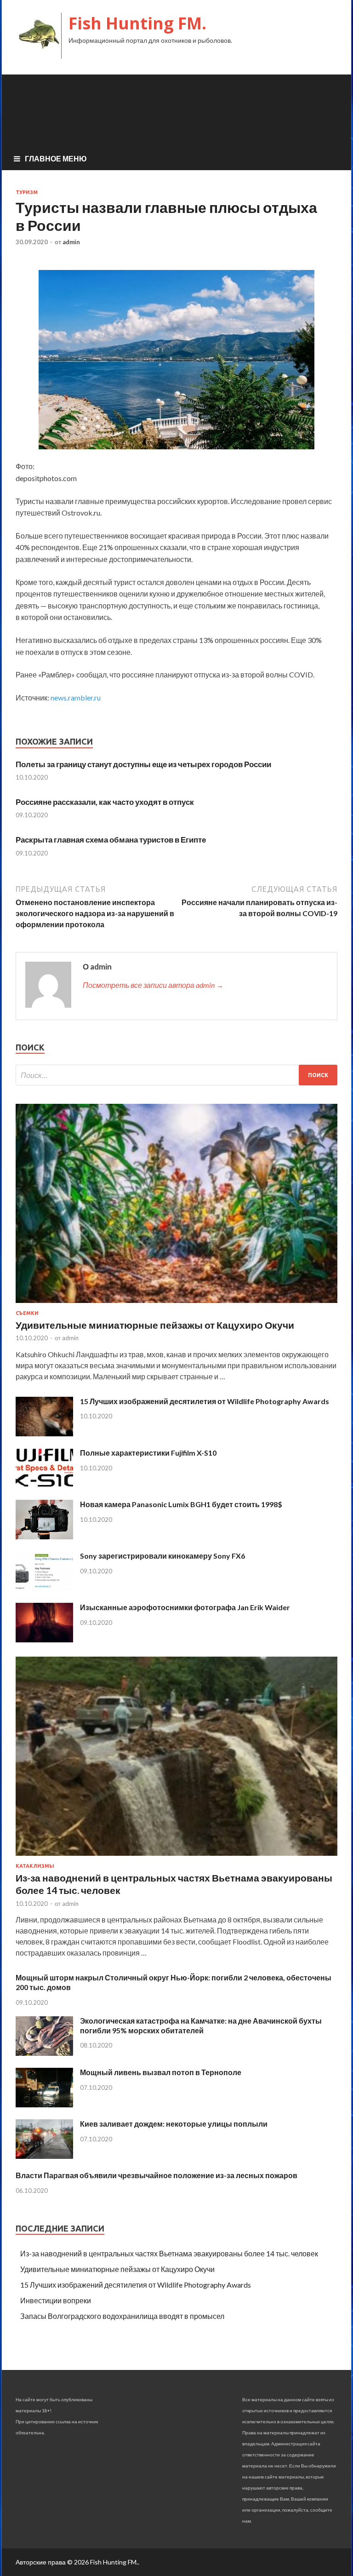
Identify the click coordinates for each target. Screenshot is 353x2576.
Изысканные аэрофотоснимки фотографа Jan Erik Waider (185, 1607)
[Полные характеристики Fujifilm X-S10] (44, 1485)
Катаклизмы (35, 1866)
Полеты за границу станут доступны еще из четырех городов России (143, 764)
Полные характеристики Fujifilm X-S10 (148, 1453)
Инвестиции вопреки (56, 2300)
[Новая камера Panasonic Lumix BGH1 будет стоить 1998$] (44, 1536)
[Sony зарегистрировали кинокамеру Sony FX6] (44, 1588)
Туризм (27, 192)
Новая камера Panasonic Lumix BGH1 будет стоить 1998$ (181, 1504)
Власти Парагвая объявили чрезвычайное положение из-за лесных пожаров (157, 2175)
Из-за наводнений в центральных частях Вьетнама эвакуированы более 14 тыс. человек (169, 2253)
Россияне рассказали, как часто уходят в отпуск (105, 802)
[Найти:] (176, 1075)
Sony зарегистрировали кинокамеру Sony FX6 (162, 1556)
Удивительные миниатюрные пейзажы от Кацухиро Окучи (155, 1325)
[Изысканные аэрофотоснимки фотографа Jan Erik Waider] (44, 1639)
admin (71, 242)
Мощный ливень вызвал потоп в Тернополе (161, 2072)
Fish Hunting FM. (137, 23)
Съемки (27, 1313)
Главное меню (56, 158)
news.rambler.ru (76, 697)
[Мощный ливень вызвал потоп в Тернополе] (44, 2104)
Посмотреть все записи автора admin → (153, 985)
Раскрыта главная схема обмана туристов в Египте (111, 840)
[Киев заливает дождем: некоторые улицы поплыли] (44, 2156)
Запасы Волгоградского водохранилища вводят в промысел (122, 2316)
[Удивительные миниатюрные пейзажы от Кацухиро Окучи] (176, 1305)
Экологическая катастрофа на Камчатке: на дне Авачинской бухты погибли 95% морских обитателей (201, 2025)
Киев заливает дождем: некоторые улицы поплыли (174, 2124)
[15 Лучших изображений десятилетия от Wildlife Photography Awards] (44, 1433)
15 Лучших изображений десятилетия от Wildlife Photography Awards (205, 1401)
